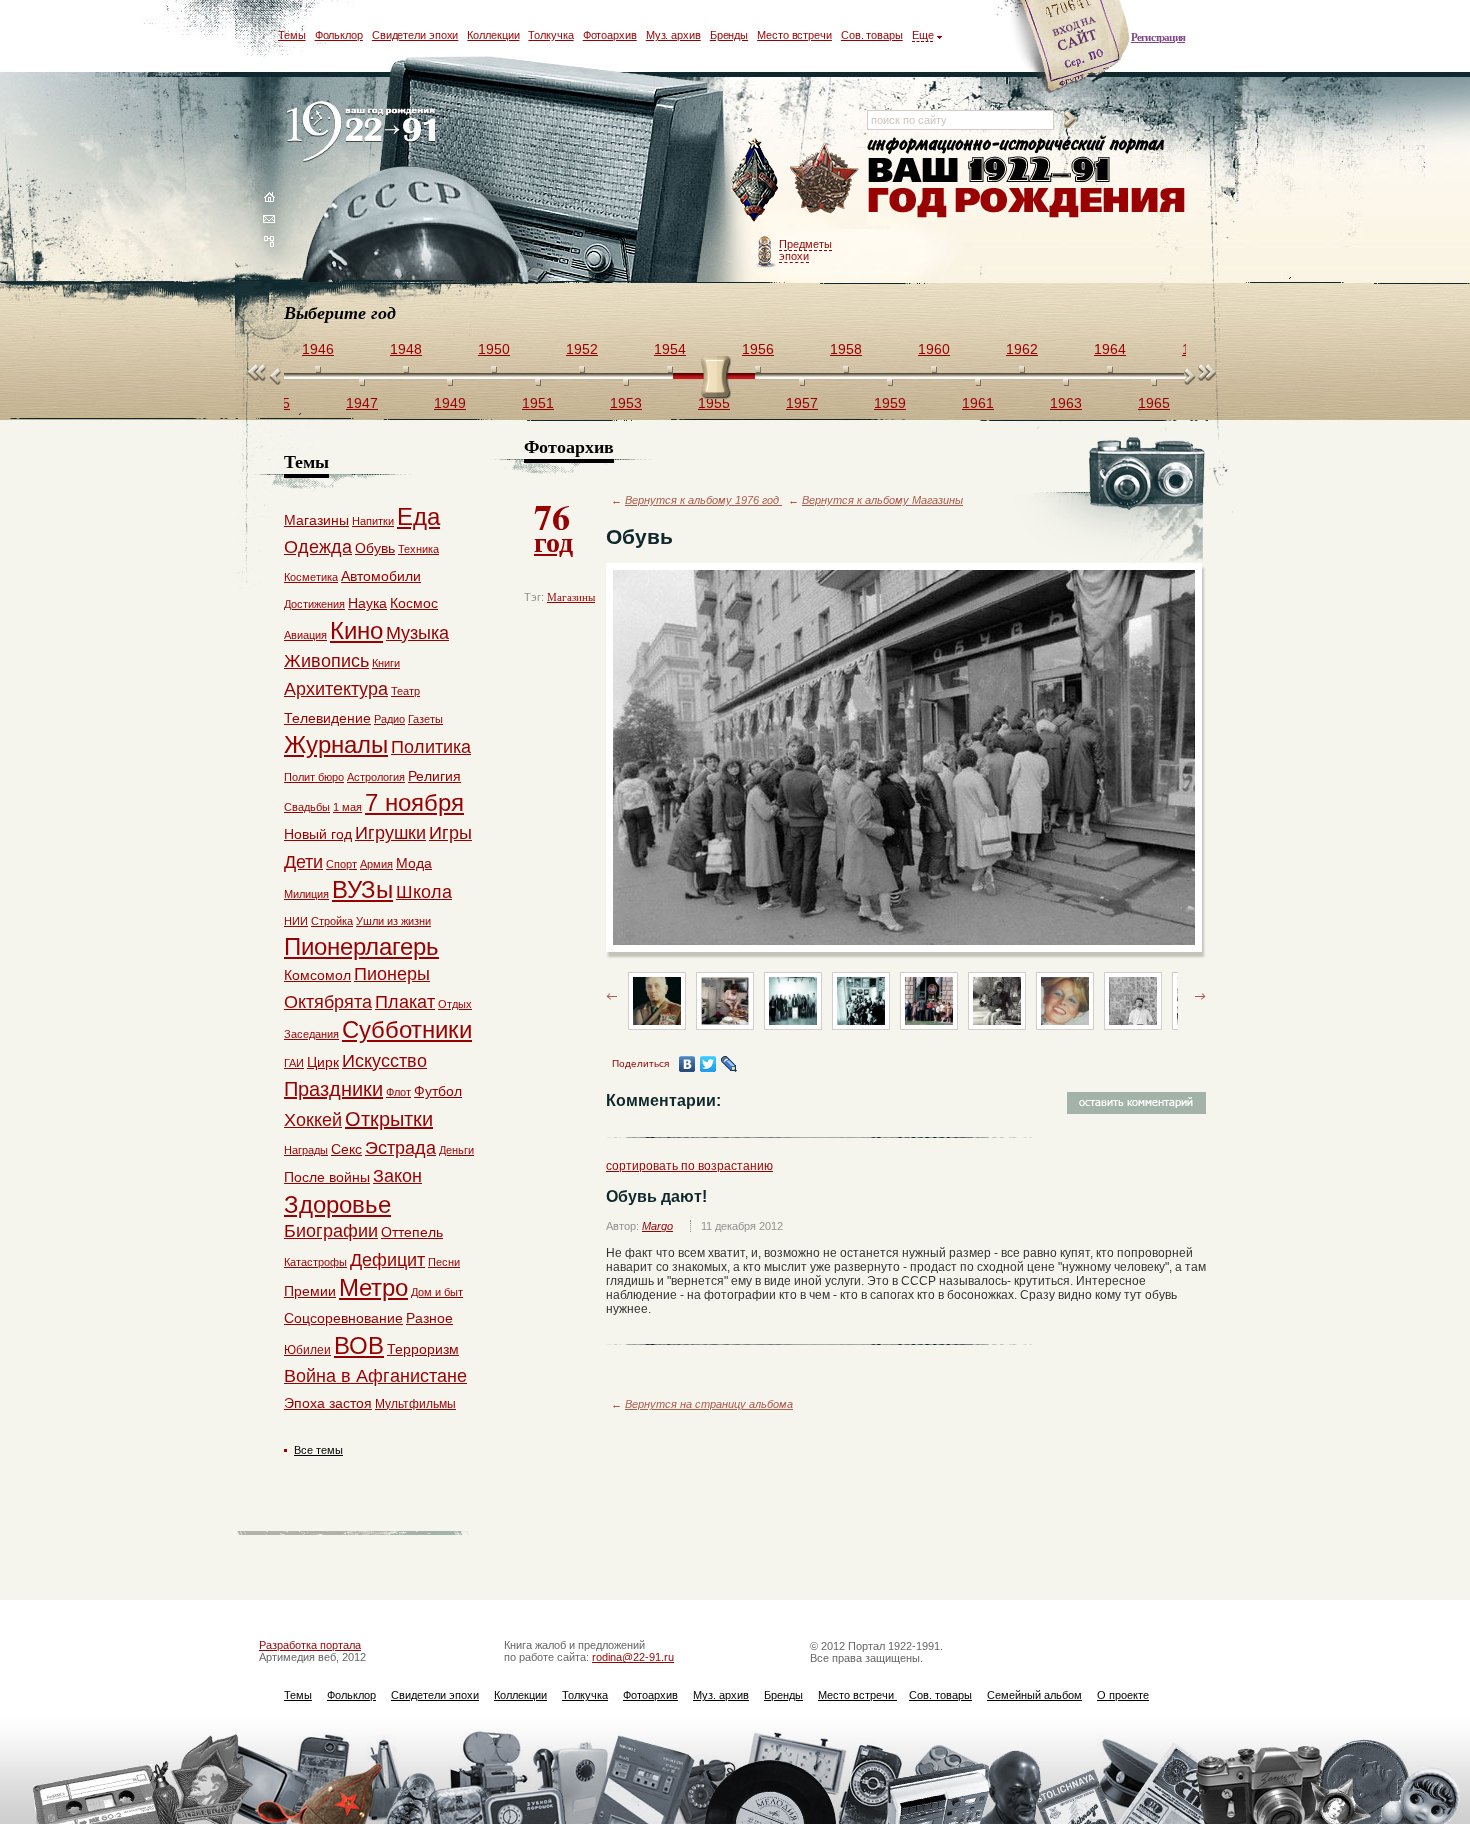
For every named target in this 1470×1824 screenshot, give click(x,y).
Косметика (311, 577)
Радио (389, 719)
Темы (292, 35)
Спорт (341, 864)
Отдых (455, 1004)
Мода (414, 863)
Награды (306, 1150)
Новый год (318, 834)
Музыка (417, 633)
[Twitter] (708, 1064)
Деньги (456, 1150)
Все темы (318, 1450)
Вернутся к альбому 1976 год (703, 500)
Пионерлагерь (361, 946)
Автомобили (381, 576)
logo (365, 132)
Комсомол (317, 975)
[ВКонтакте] (687, 1064)
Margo (657, 1226)
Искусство (384, 1061)
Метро (373, 1287)
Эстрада (400, 1148)
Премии (310, 1291)
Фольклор (339, 35)
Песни (444, 1262)
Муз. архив (673, 35)
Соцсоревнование (343, 1318)
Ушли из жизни (393, 921)
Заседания (311, 1034)
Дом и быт (437, 1292)
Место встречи (794, 35)
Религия (434, 776)
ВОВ (359, 1345)
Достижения (314, 604)
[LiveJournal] (729, 1064)
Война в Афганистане (375, 1376)
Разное (429, 1318)
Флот (398, 1092)
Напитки (373, 521)
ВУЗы (362, 889)
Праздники (333, 1089)
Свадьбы (307, 807)
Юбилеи (307, 1350)
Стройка (332, 921)
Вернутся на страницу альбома (709, 1404)
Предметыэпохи (805, 250)
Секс (346, 1149)
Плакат (405, 1002)
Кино (356, 630)
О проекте (1123, 1695)
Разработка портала (310, 1645)
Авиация (305, 635)
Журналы (336, 744)
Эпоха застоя (328, 1403)
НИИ (296, 921)
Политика (431, 747)
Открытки (389, 1119)
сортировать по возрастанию (689, 1166)
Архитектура (336, 689)
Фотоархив (610, 35)
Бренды (729, 35)
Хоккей (313, 1120)
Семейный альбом (1034, 1695)
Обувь (375, 548)
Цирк (323, 1062)
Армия (376, 864)
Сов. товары (872, 35)
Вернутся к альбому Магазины (882, 500)
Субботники (407, 1029)
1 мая (347, 807)
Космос (414, 603)
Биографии (331, 1231)
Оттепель (412, 1232)
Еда (418, 516)
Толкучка (550, 35)
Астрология (376, 777)
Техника (418, 549)
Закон (397, 1176)
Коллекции (493, 35)
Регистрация (1158, 37)
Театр (405, 691)
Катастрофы (315, 1262)
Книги (386, 663)
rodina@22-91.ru (633, 1657)
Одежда (318, 547)
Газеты (425, 719)
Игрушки (390, 833)
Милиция (306, 894)
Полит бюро (314, 777)
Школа (424, 892)
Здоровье (337, 1204)
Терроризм (423, 1349)
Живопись (326, 661)
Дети (303, 862)
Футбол (438, 1091)
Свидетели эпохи (415, 35)
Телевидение (327, 718)
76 (553, 526)
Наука (367, 603)
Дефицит (387, 1260)
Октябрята (328, 1002)
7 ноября (414, 802)
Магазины (571, 597)
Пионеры (392, 974)
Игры (450, 833)
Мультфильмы (415, 1404)
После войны (327, 1177)
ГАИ (294, 1063)
